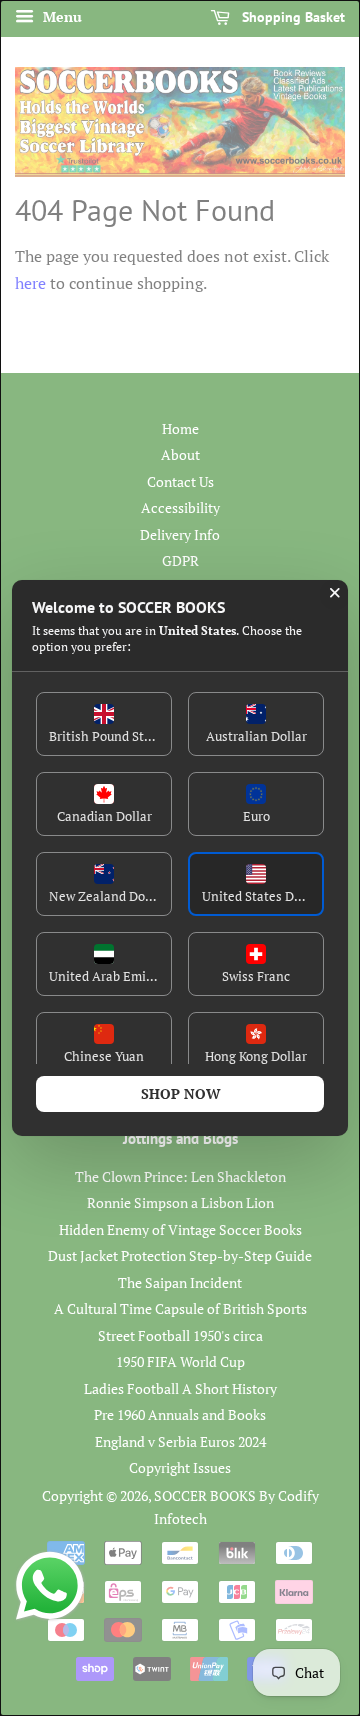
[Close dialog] (335, 593)
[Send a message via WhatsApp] (50, 1586)
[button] (104, 724)
